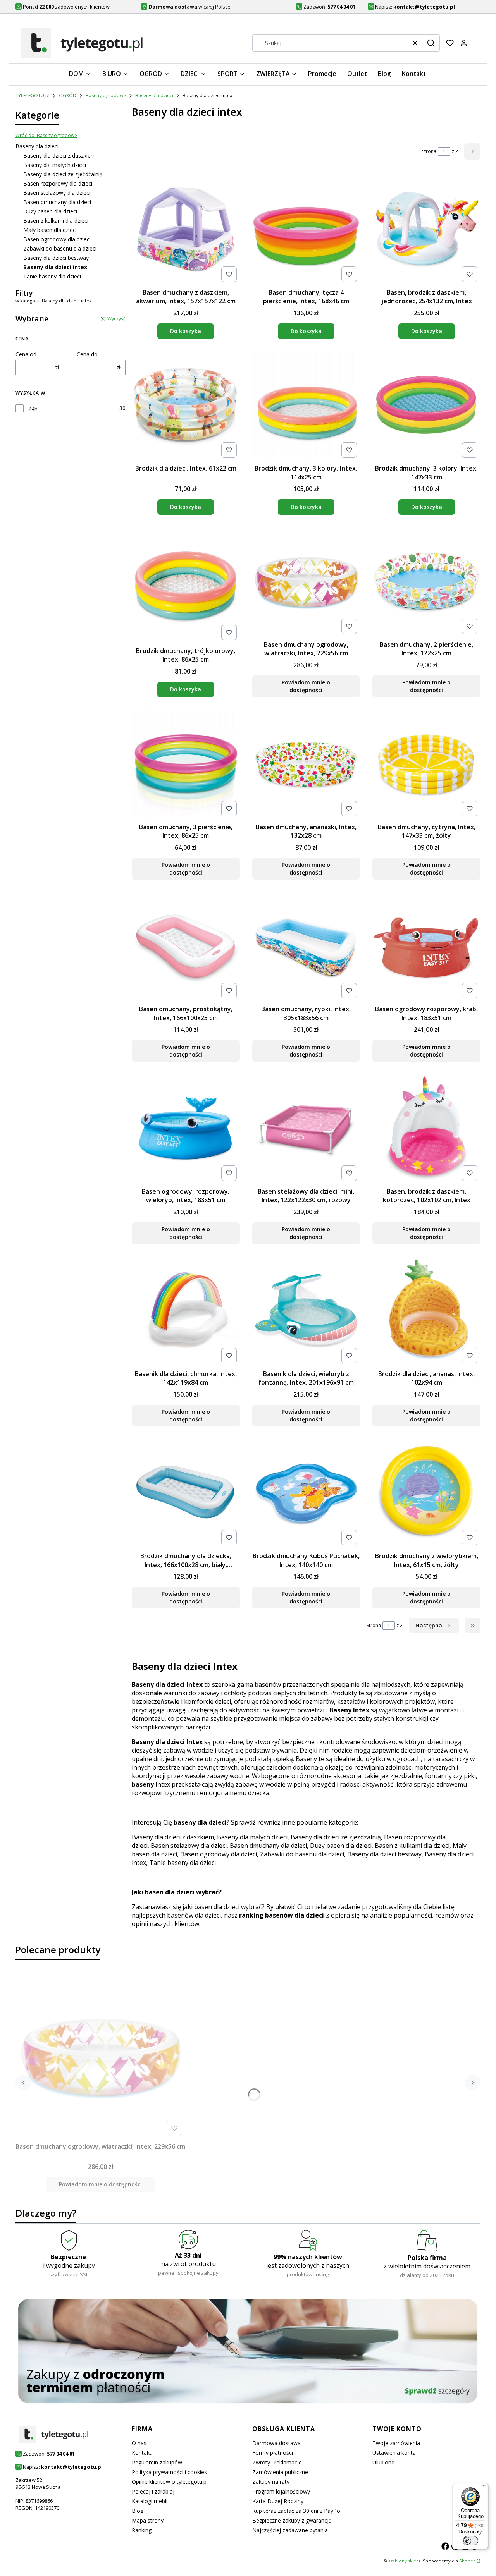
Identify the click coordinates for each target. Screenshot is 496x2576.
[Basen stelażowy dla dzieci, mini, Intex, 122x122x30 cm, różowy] (306, 1129)
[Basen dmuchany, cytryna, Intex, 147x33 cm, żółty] (426, 765)
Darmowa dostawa (276, 2443)
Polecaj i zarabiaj (153, 2491)
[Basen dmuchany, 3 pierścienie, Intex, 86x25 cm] (186, 765)
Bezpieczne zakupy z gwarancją (292, 2520)
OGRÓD (68, 95)
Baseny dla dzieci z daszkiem (59, 156)
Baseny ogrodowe (106, 95)
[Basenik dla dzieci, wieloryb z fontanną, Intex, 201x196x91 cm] (306, 1311)
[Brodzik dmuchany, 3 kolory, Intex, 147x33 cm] (426, 406)
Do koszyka (186, 331)
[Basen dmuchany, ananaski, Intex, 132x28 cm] (306, 765)
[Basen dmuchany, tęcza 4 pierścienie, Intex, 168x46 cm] (306, 230)
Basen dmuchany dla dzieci (57, 202)
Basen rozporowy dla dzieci (58, 183)
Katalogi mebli (150, 2501)
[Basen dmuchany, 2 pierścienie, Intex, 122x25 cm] (426, 582)
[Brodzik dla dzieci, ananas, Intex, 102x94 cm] (426, 1311)
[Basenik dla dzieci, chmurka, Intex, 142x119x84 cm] (186, 1311)
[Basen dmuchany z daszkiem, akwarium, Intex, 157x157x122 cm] (186, 230)
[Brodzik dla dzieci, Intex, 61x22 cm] (186, 406)
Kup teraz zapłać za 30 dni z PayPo (296, 2511)
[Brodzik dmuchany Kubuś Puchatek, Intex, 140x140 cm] (306, 1493)
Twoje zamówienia (396, 2443)
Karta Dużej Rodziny (278, 2501)
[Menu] (484, 2488)
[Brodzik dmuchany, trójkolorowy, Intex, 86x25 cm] (186, 585)
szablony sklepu (405, 2561)
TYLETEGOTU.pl (33, 95)
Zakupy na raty (271, 2482)
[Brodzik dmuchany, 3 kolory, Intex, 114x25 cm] (306, 406)
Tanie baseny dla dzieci (52, 276)
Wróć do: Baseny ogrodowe (46, 135)
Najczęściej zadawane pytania (290, 2530)
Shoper (467, 2561)
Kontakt (142, 2453)
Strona (429, 151)
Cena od (26, 354)
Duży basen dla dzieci (50, 211)
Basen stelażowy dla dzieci (57, 193)
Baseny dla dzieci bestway (56, 258)
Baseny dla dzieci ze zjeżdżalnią (63, 174)
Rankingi (142, 2530)
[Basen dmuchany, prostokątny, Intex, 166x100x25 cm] (186, 947)
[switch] (470, 2541)
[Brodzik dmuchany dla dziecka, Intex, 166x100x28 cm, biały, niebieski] (186, 1494)
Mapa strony (148, 2520)
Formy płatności (273, 2453)
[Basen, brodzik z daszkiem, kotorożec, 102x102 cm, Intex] (426, 1129)
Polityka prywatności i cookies (169, 2472)
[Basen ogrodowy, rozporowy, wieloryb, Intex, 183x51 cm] (186, 1129)
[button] (431, 43)
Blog (138, 2511)
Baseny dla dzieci (154, 95)
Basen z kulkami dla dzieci (56, 221)
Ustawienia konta (394, 2453)
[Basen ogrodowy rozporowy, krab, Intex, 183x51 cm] (426, 947)
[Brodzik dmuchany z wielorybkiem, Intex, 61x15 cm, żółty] (426, 1494)
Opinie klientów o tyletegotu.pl (170, 2482)
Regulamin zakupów (157, 2462)
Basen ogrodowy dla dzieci (57, 239)
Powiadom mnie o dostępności (306, 686)
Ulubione (383, 2462)
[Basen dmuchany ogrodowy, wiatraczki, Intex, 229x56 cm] (306, 582)
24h (33, 409)
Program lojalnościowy (281, 2491)
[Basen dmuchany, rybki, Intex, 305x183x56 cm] (306, 947)
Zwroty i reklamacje (277, 2462)
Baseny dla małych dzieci (55, 165)
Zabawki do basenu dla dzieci (60, 248)
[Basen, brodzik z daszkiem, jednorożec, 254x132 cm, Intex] (426, 230)
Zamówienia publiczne (280, 2472)
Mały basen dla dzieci (50, 230)
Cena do (87, 354)
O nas (139, 2443)
